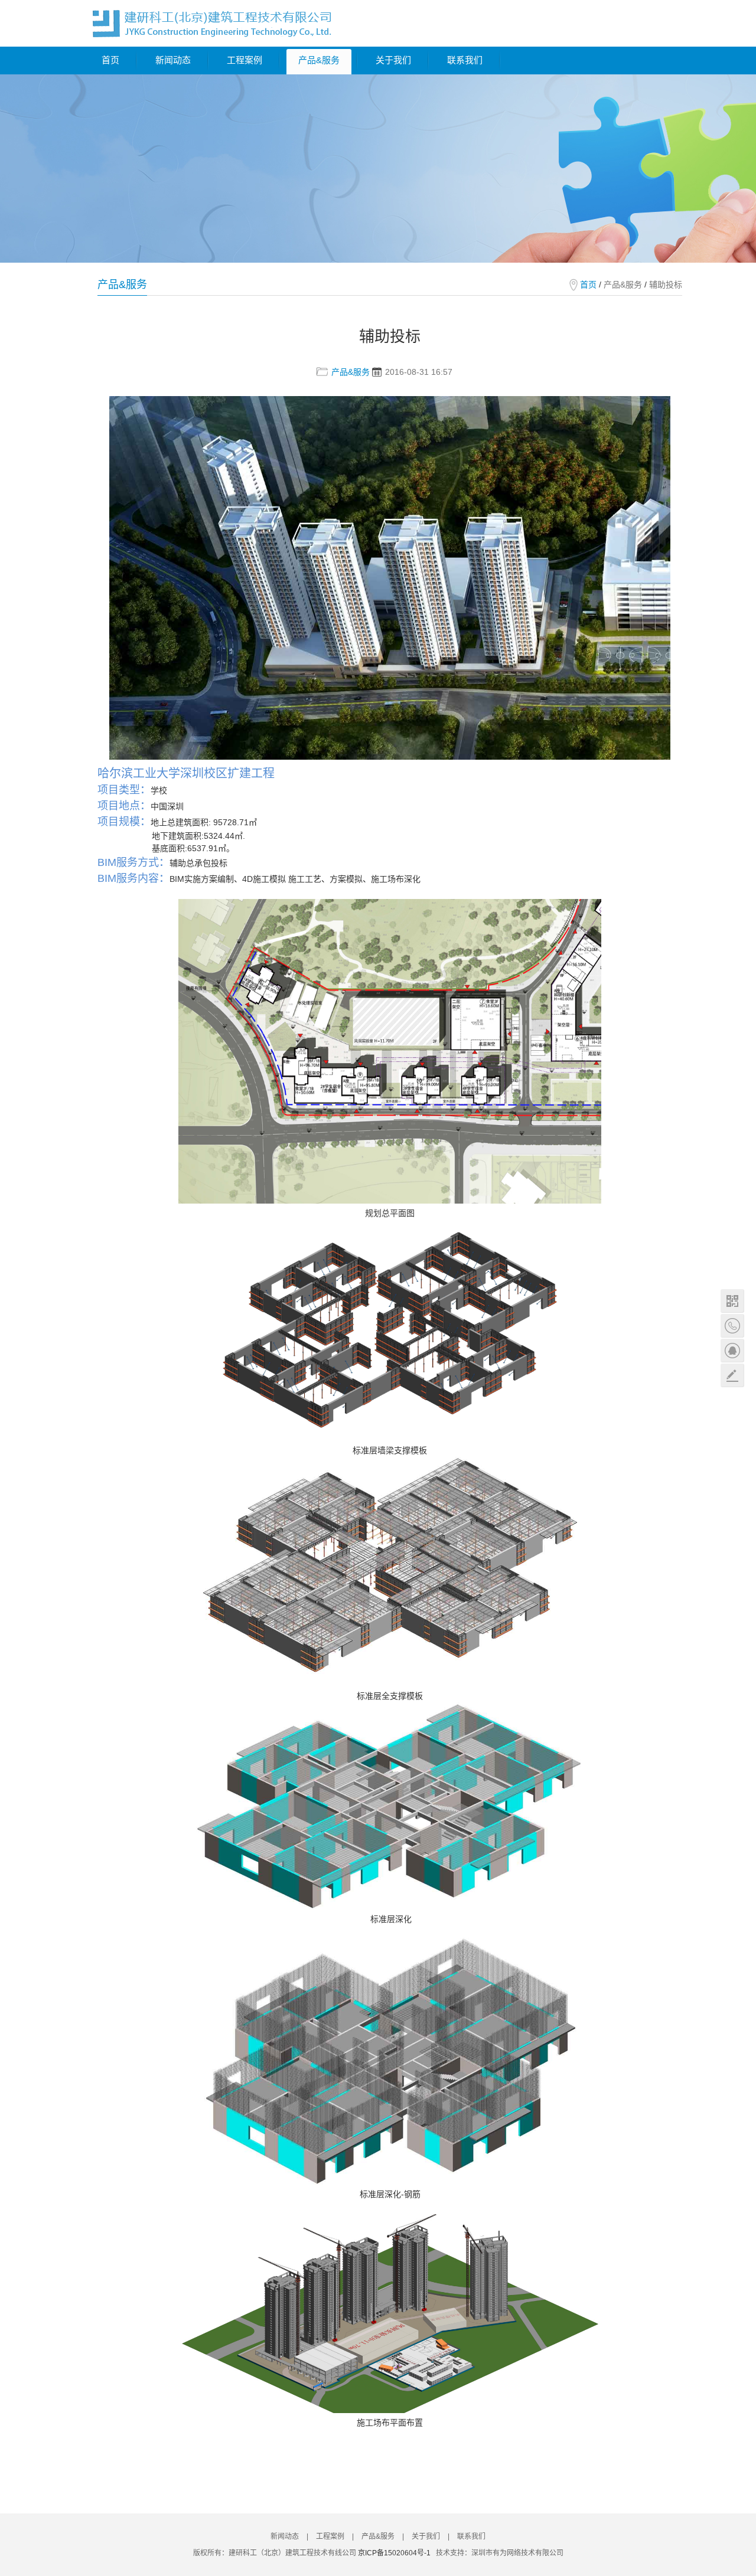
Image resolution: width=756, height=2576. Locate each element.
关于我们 (393, 60)
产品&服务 (319, 60)
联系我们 (465, 60)
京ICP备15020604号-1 (394, 2553)
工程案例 (245, 60)
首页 (110, 60)
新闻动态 (173, 60)
